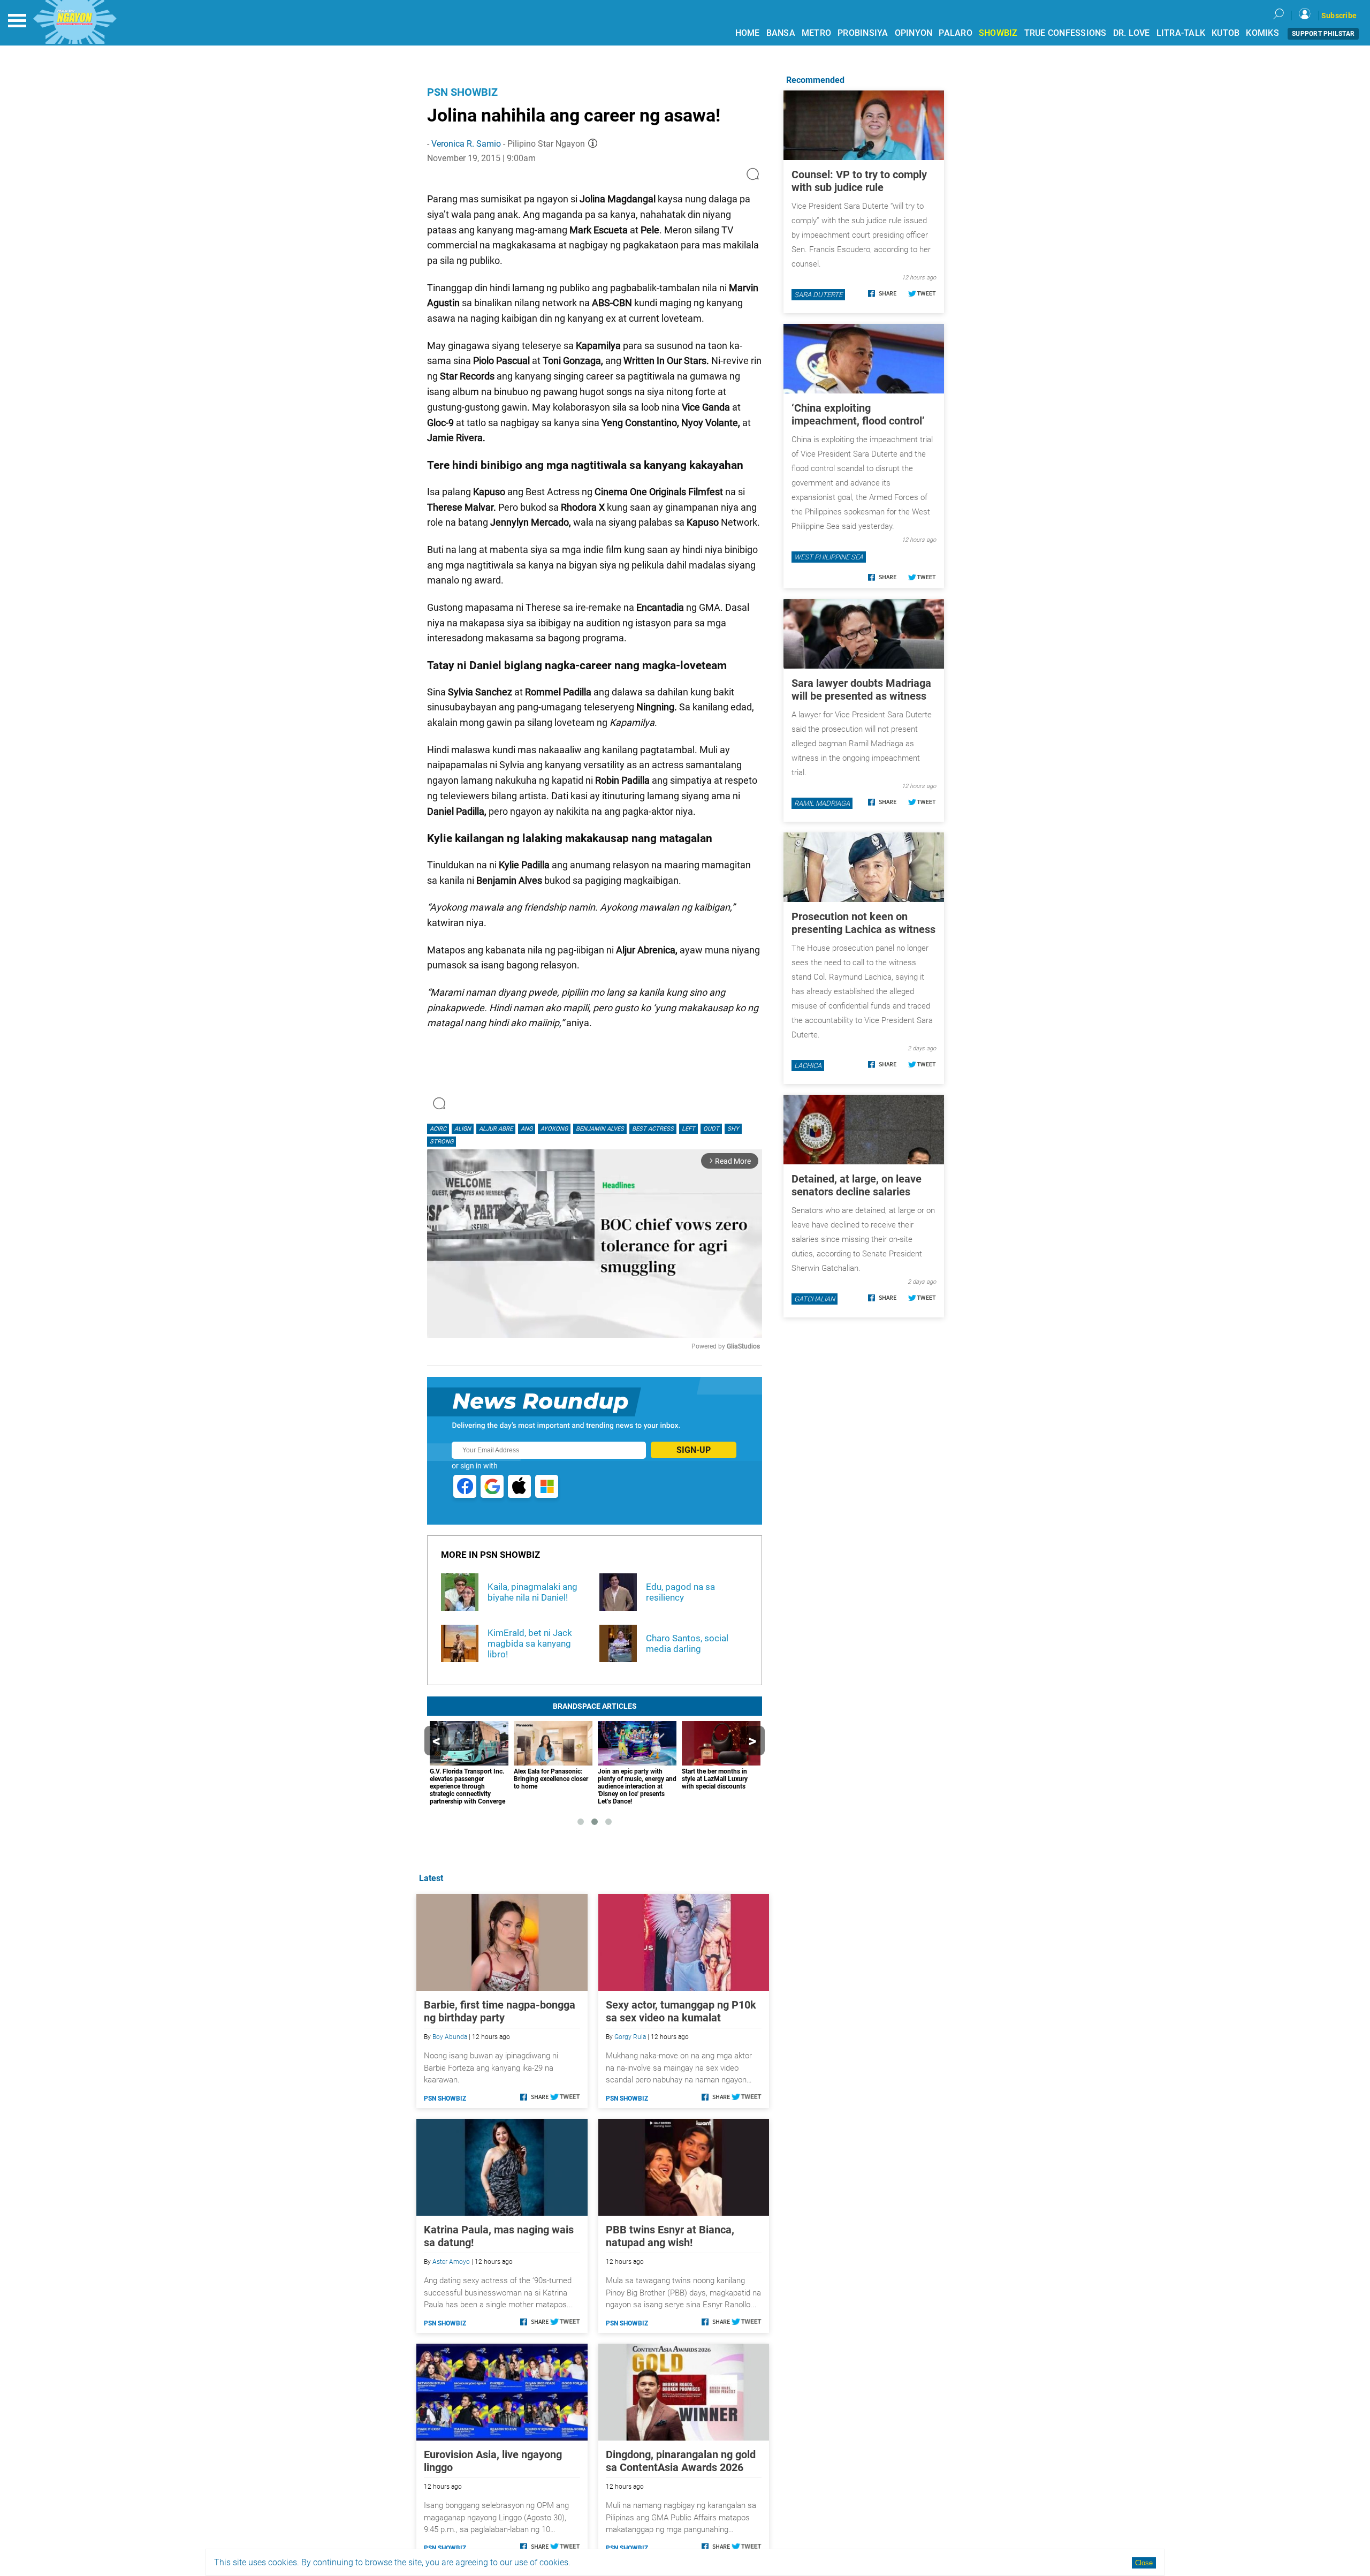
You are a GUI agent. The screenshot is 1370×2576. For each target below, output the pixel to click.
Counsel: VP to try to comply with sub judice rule (859, 181)
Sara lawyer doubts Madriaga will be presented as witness (861, 690)
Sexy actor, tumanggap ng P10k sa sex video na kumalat (681, 2011)
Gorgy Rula (630, 2037)
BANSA (781, 33)
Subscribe (1339, 16)
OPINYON (914, 33)
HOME (748, 33)
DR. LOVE (1132, 33)
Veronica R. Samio (466, 144)
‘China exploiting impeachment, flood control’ (858, 414)
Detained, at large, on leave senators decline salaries (857, 1185)
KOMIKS (1262, 33)
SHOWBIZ (998, 33)
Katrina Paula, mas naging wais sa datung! (499, 2236)
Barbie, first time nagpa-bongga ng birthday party (500, 2011)
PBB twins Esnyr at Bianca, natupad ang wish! (670, 2236)
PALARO (956, 33)
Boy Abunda (450, 2037)
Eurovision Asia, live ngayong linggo (493, 2461)
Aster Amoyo (451, 2262)
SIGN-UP (694, 1450)
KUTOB (1226, 33)
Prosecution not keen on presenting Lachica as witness (863, 923)
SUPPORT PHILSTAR (1323, 34)
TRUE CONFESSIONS (1065, 33)
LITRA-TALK (1181, 33)
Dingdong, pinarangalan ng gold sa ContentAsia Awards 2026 (681, 2461)
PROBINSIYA (863, 33)
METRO (816, 33)
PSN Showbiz (462, 92)
